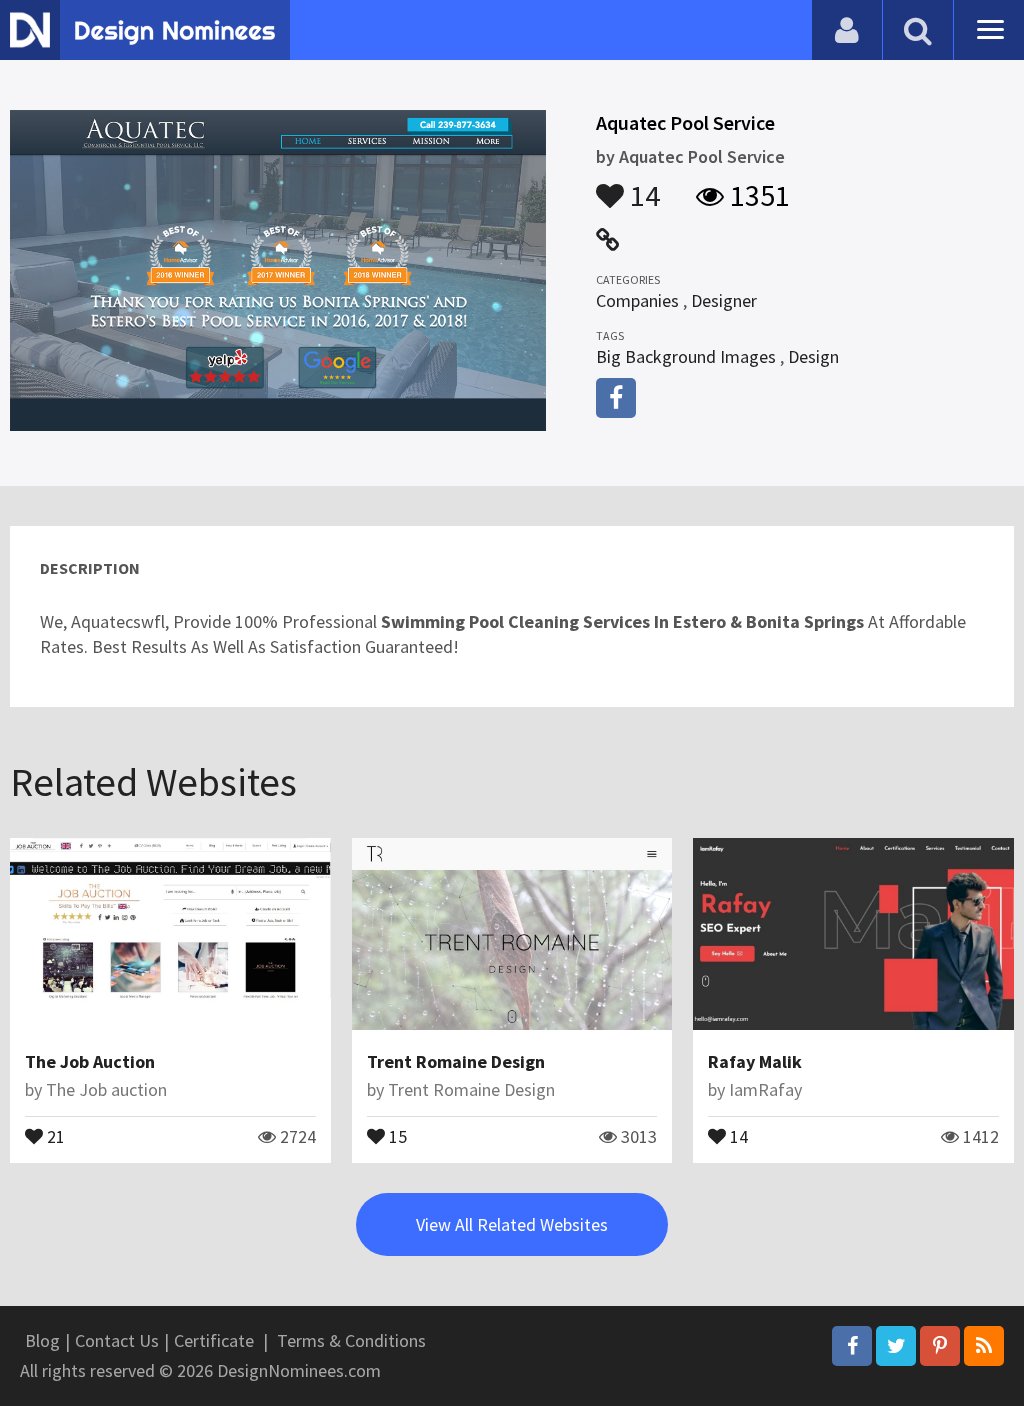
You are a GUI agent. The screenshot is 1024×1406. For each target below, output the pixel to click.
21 (54, 1135)
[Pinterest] (940, 1346)
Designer (724, 300)
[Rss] (984, 1346)
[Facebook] (852, 1346)
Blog (42, 1340)
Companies (637, 300)
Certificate (214, 1340)
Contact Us (117, 1340)
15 (396, 1135)
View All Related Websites (512, 1224)
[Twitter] (896, 1346)
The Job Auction (90, 1061)
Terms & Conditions (351, 1340)
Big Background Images (686, 356)
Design (813, 356)
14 (642, 186)
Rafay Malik (755, 1061)
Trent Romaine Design (456, 1061)
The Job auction (106, 1089)
